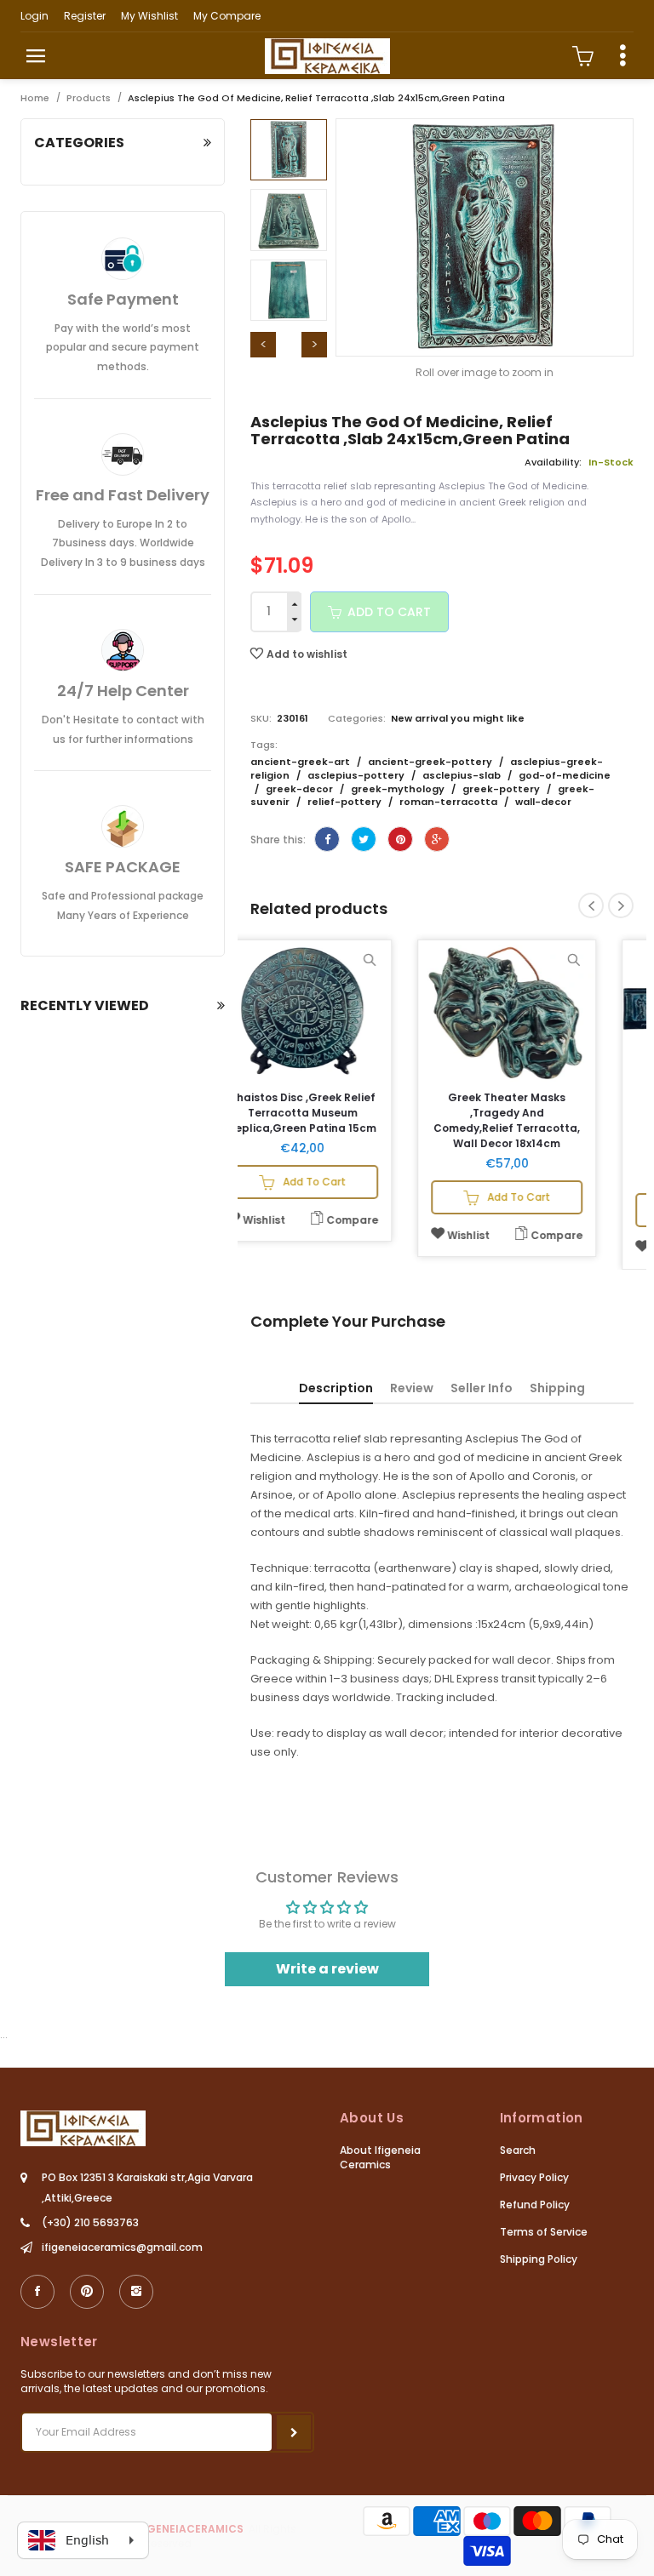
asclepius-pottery (357, 775)
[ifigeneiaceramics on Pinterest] (87, 2292)
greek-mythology (399, 789)
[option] (289, 150)
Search (518, 2150)
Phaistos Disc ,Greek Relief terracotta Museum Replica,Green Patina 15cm (340, 1113)
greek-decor (301, 789)
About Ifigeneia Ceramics (380, 2157)
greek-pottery (502, 789)
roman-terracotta (450, 802)
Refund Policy (535, 2205)
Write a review (327, 1969)
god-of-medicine (565, 775)
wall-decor (543, 802)
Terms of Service (544, 2232)
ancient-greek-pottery (431, 762)
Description (336, 1388)
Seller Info (482, 1388)
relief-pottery (346, 802)
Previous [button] (263, 345)
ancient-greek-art (301, 762)
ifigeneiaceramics (189, 2529)
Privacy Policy (534, 2177)
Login (34, 16)
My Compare (227, 16)
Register (85, 16)
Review (412, 1388)
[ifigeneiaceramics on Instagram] (136, 2292)
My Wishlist (149, 16)
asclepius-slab (463, 775)
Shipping (557, 1388)
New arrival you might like (458, 718)
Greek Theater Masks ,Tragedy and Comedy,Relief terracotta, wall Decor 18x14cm (544, 1120)
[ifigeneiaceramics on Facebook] (37, 2292)
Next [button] (314, 345)
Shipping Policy (539, 2259)
